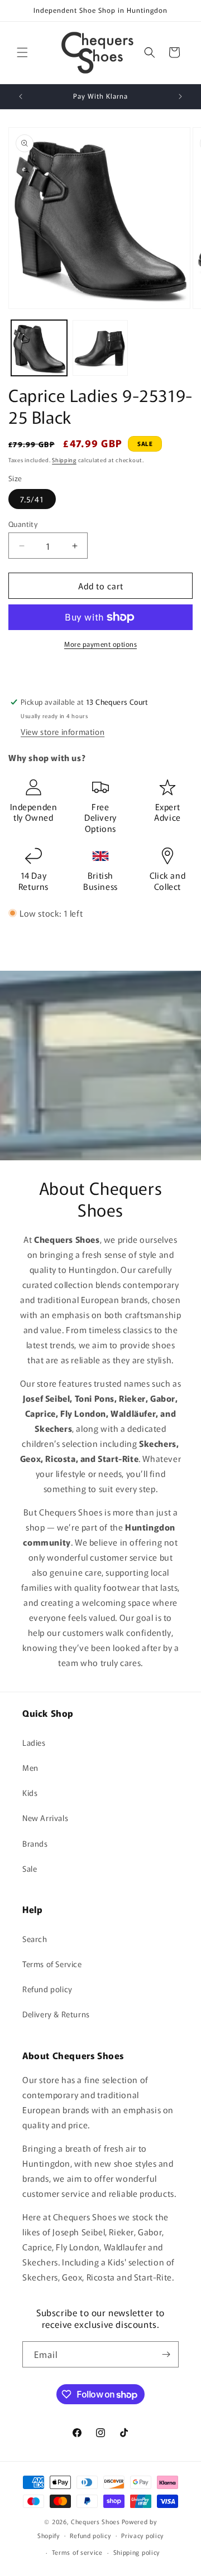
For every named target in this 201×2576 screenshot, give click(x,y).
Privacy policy (142, 2535)
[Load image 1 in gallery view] (39, 348)
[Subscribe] (166, 2354)
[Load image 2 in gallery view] (100, 348)
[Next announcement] (180, 96)
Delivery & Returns (56, 2014)
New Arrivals (45, 1818)
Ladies (34, 1742)
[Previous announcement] (21, 96)
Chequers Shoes (95, 2521)
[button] (22, 52)
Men (30, 1768)
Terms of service (77, 2552)
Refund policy (47, 1989)
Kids (30, 1793)
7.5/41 (32, 499)
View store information (63, 732)
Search (35, 1939)
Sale (30, 1868)
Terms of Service (52, 1964)
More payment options (100, 644)
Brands (35, 1843)
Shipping (64, 460)
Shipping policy (137, 2552)
